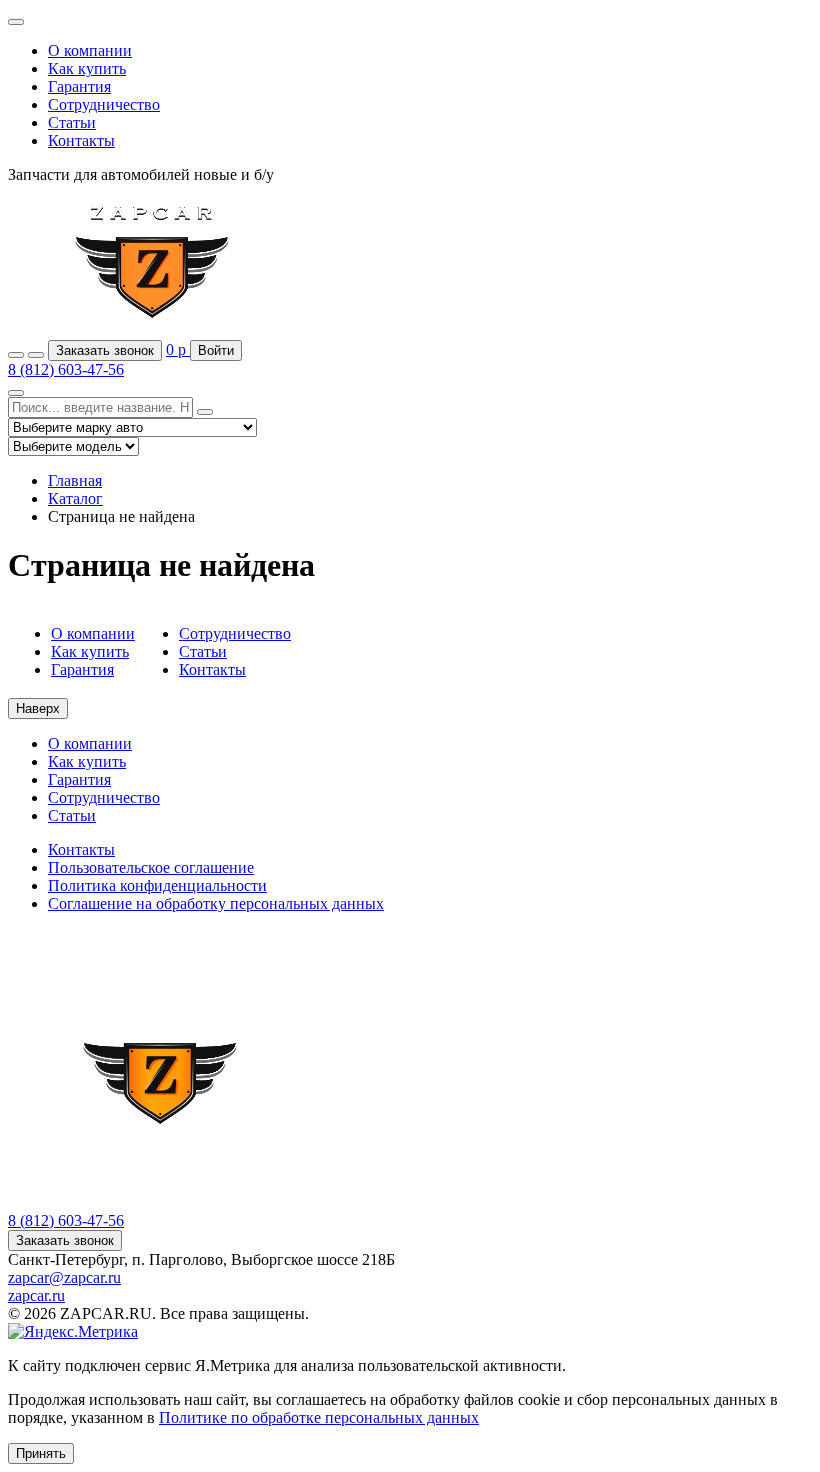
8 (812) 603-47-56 (66, 369)
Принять (41, 1453)
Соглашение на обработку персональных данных (216, 903)
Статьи (72, 122)
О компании (90, 50)
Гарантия (79, 86)
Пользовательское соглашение (151, 867)
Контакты (81, 140)
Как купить (87, 68)
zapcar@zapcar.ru (64, 1277)
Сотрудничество (104, 104)
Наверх (38, 708)
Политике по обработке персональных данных (319, 1417)
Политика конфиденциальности (157, 885)
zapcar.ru (36, 1295)
